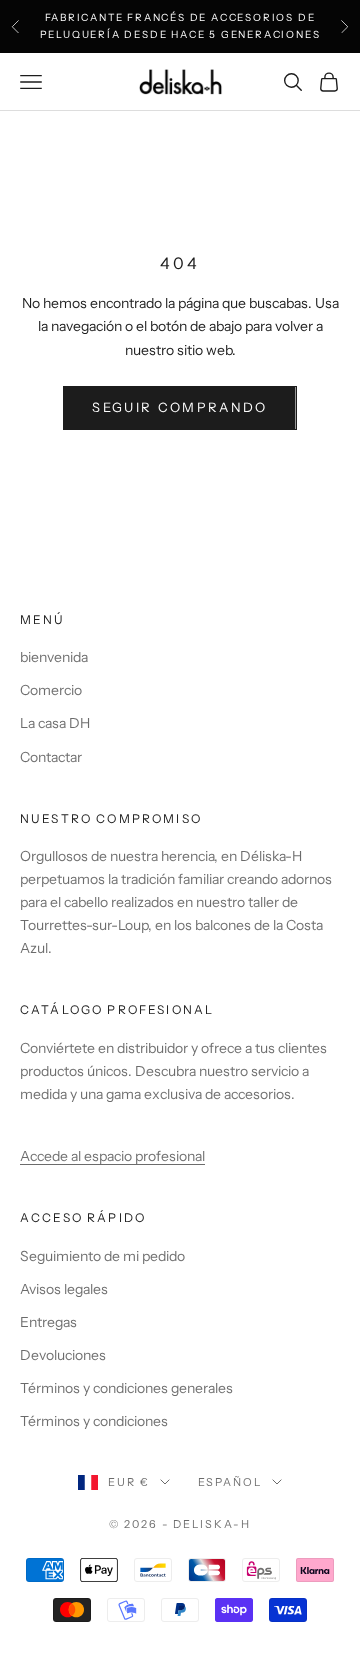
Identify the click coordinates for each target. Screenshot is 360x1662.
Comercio (51, 690)
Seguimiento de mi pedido (102, 1256)
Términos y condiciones (94, 1421)
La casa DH (55, 723)
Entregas (48, 1322)
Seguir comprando (179, 407)
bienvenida (54, 657)
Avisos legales (64, 1289)
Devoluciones (63, 1355)
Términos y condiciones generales (126, 1388)
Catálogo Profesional (117, 1009)
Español (230, 1482)
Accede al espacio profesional (112, 1156)
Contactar (51, 757)
